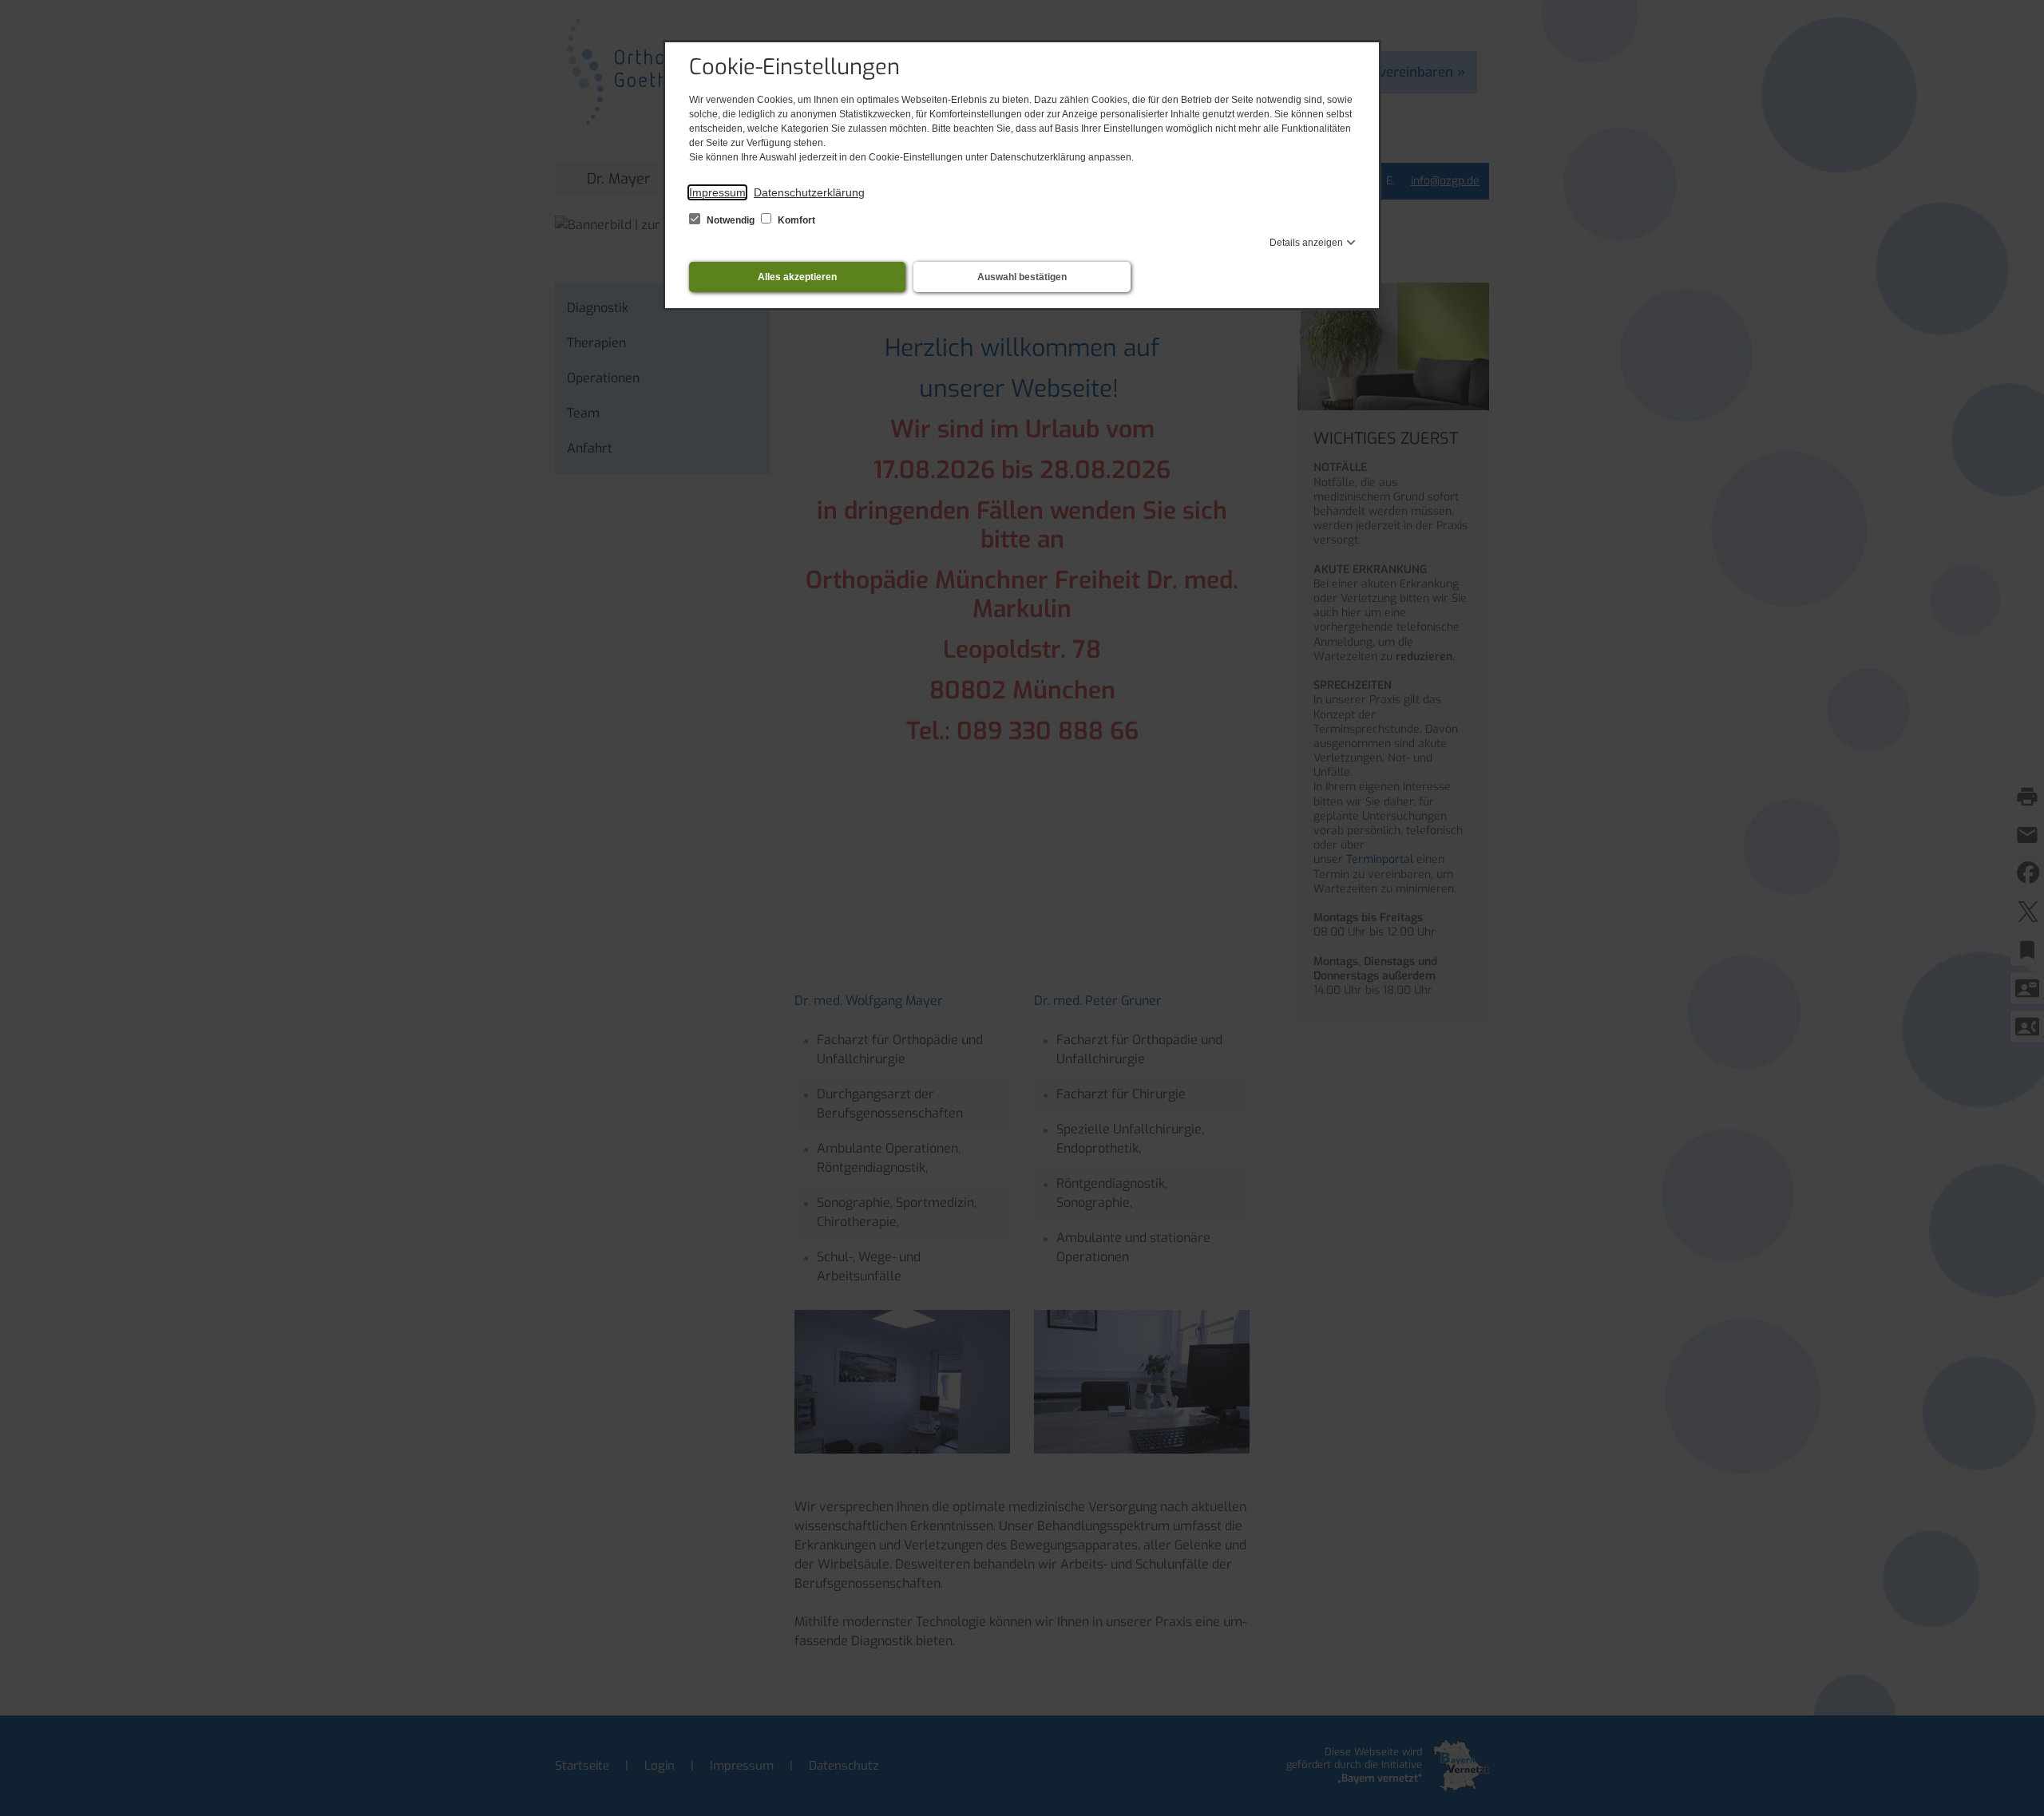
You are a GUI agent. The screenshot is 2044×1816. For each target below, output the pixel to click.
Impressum (717, 192)
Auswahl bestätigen (1022, 277)
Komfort (795, 220)
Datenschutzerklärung (809, 192)
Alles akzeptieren (797, 277)
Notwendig (731, 220)
